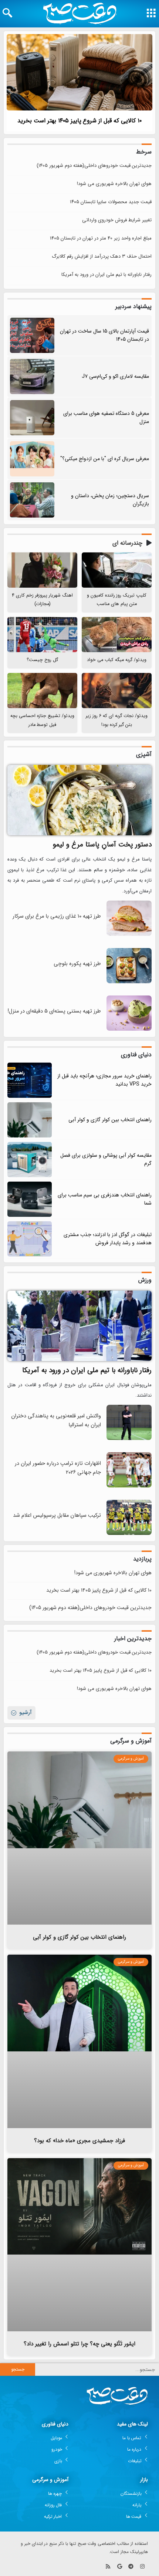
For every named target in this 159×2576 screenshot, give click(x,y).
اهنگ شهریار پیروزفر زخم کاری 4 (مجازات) (42, 600)
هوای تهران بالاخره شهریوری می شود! (114, 184)
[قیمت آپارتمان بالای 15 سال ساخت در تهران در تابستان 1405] (32, 335)
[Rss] (108, 2566)
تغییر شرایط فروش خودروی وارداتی (117, 220)
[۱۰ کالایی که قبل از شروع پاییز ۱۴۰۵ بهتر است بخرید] (79, 72)
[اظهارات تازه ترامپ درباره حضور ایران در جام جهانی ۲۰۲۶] (129, 1486)
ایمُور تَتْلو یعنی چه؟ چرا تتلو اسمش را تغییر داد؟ (79, 2344)
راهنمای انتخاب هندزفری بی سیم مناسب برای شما (105, 1199)
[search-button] (7, 13)
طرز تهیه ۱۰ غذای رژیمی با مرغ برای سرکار (57, 916)
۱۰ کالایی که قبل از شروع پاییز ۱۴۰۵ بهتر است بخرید (80, 121)
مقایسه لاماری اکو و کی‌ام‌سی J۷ (115, 376)
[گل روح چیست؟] (42, 635)
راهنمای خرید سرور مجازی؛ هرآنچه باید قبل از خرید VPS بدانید (104, 1080)
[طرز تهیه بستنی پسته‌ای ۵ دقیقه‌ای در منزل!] (129, 1029)
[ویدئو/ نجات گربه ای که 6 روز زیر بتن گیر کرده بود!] (117, 691)
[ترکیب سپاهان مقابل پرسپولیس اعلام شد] (129, 1534)
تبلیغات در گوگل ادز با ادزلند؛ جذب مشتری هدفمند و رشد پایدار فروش (108, 1239)
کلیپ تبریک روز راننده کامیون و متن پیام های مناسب (117, 600)
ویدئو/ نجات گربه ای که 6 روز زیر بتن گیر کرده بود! (117, 720)
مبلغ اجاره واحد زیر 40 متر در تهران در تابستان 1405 (101, 238)
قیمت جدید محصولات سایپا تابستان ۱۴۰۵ (111, 202)
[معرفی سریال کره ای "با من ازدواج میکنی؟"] (32, 459)
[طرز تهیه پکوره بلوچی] (129, 982)
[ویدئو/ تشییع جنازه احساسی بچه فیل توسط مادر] (42, 691)
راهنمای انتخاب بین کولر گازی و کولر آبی (110, 1120)
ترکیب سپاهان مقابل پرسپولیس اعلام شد (57, 1515)
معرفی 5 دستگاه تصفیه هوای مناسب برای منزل (106, 417)
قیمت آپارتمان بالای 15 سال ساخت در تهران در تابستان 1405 (104, 335)
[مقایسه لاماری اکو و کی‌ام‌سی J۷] (32, 377)
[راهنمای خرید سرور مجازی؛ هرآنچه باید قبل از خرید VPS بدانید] (30, 1080)
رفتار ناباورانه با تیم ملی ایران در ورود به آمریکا (106, 275)
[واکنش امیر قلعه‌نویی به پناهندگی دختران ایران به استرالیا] (129, 1439)
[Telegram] (131, 2566)
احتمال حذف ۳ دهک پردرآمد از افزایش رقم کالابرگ (102, 256)
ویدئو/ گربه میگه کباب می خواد (117, 660)
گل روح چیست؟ (42, 660)
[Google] (120, 2566)
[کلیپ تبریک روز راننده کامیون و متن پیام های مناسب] (117, 570)
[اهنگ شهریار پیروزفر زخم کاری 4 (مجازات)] (42, 570)
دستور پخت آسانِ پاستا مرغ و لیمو (102, 845)
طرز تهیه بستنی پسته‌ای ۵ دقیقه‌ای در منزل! (54, 1011)
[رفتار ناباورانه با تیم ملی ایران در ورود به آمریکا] (79, 1326)
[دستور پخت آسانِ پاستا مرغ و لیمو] (79, 800)
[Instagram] (142, 2566)
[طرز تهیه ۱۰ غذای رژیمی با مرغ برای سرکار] (129, 934)
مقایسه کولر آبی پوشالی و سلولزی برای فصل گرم (106, 1159)
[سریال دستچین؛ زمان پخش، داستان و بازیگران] (32, 500)
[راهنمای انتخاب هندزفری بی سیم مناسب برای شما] (30, 1199)
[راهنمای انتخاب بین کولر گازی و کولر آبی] (30, 1120)
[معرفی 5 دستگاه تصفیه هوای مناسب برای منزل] (32, 418)
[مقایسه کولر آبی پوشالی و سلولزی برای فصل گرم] (30, 1160)
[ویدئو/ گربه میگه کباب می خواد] (117, 635)
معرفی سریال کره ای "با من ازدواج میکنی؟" (105, 459)
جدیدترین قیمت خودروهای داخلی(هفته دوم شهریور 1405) (94, 166)
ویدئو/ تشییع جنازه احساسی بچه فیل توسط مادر (42, 720)
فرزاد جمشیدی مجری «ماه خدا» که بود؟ (79, 2141)
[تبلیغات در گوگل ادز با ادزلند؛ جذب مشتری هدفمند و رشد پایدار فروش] (30, 1239)
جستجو (18, 2369)
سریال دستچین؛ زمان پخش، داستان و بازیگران (110, 500)
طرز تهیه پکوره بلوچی (77, 964)
